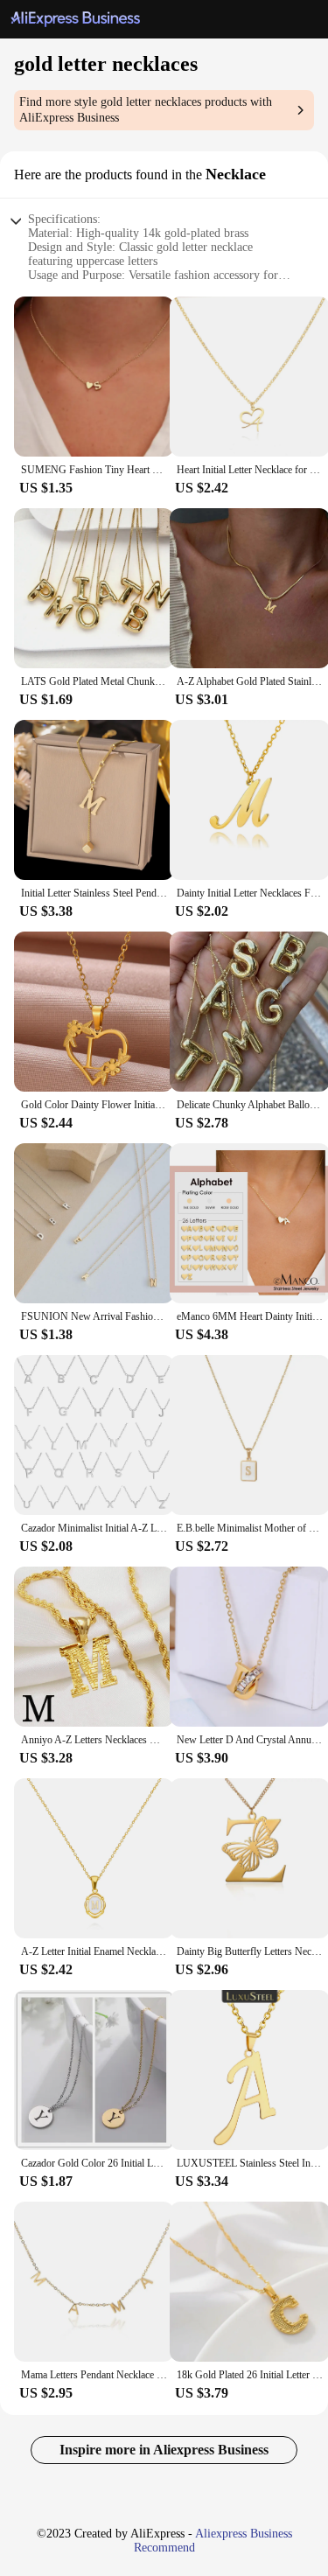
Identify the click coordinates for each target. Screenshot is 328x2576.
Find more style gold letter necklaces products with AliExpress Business (146, 110)
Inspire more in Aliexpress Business (164, 2450)
